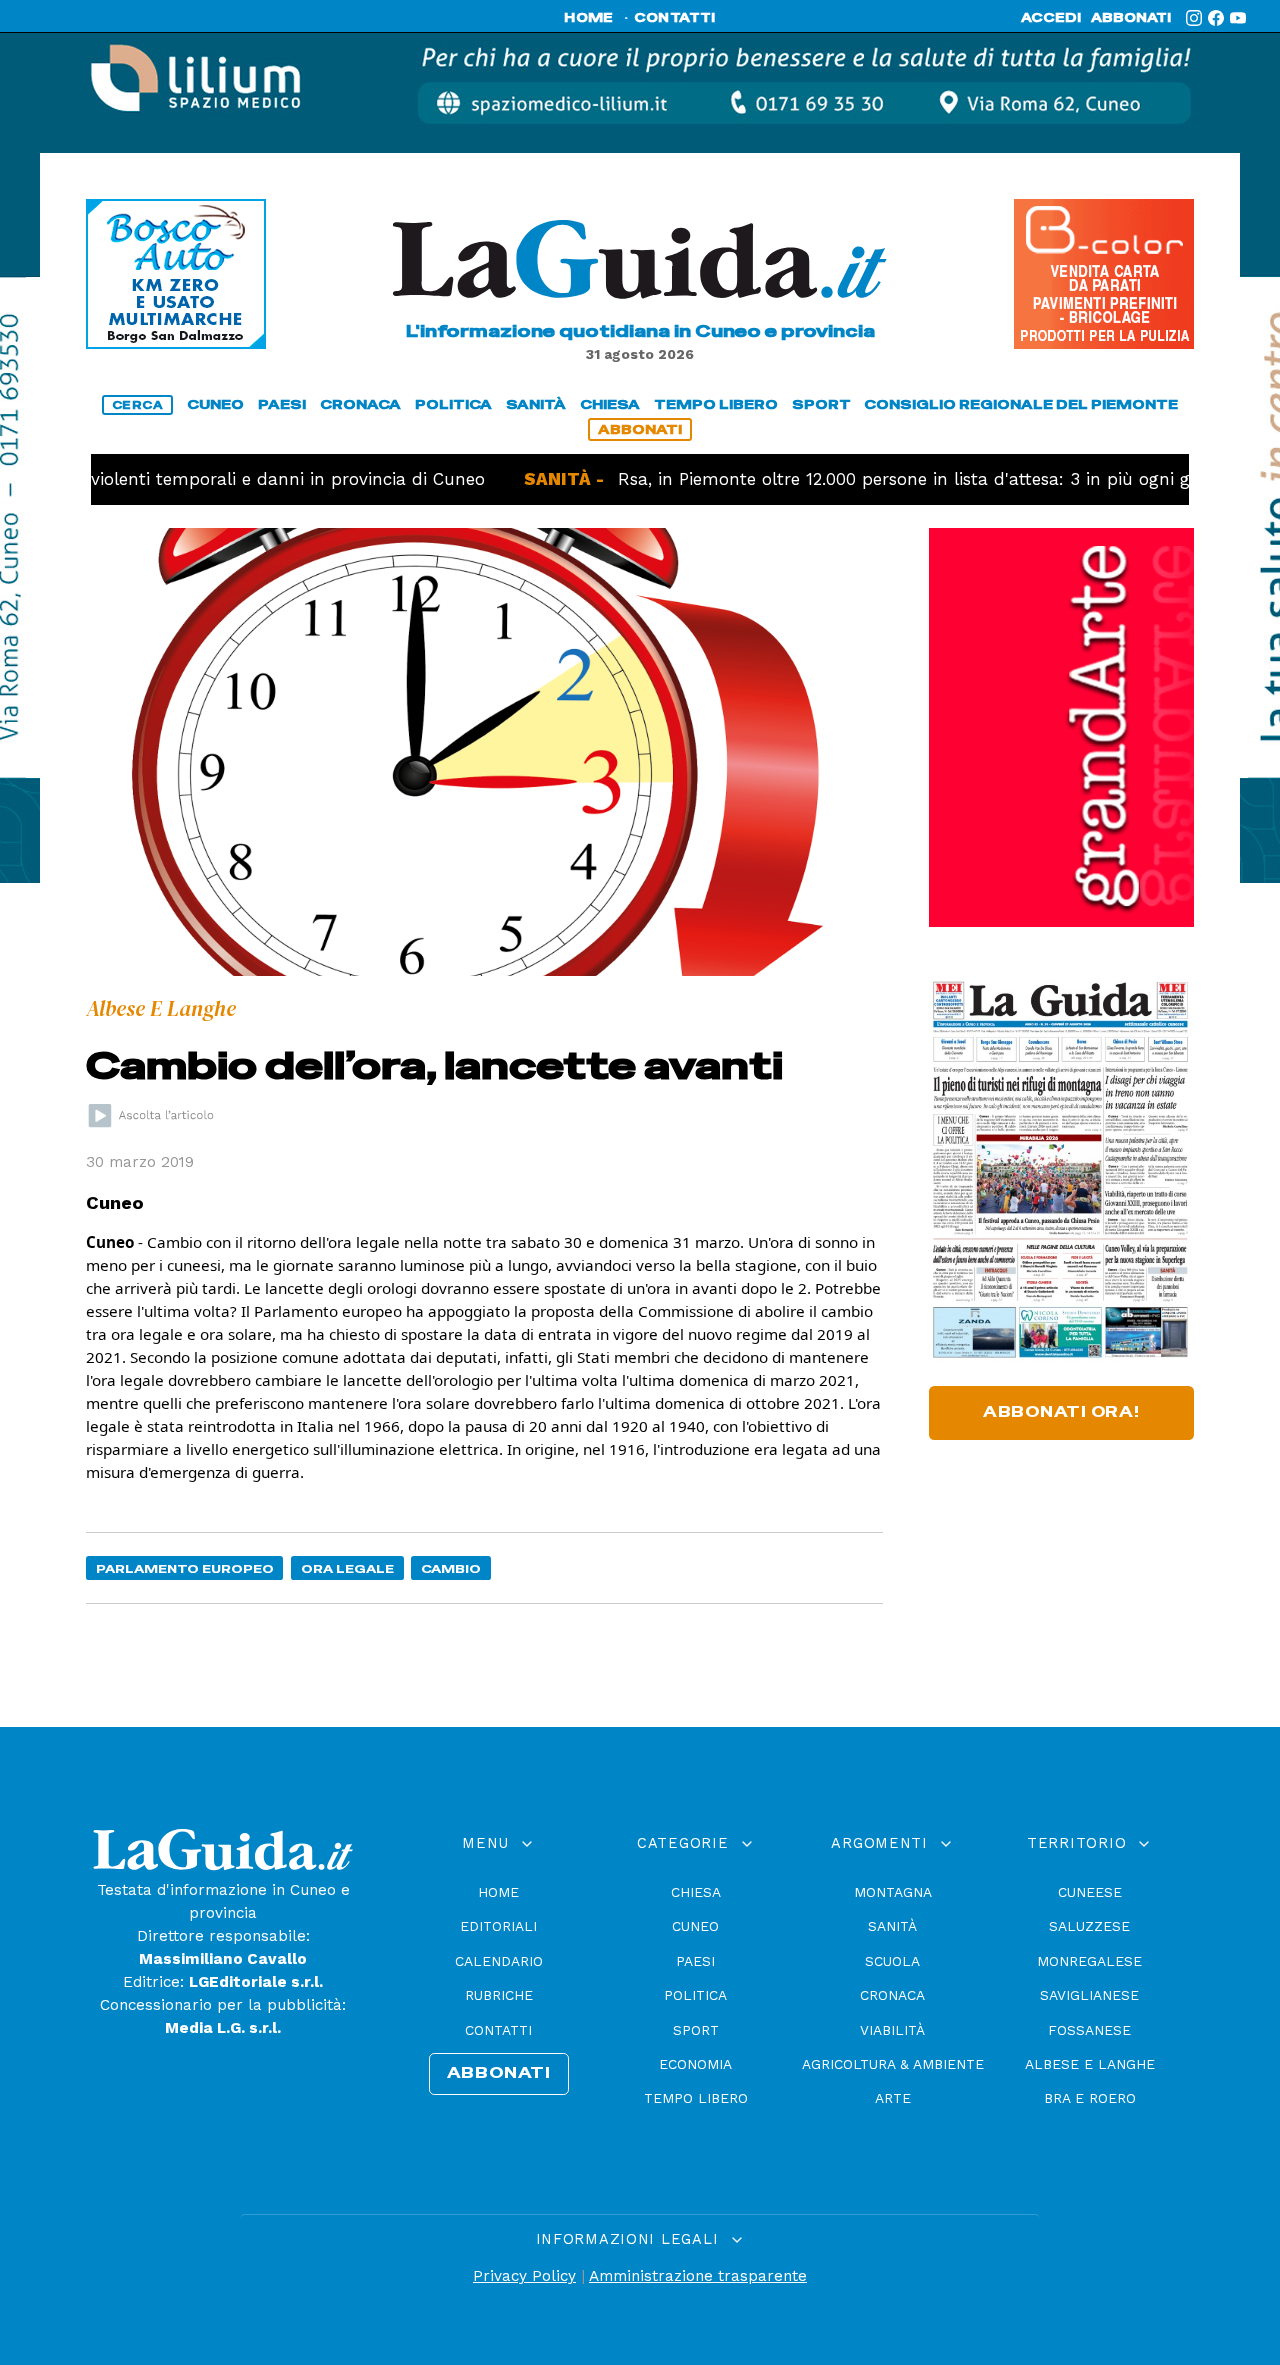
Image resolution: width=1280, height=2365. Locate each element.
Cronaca (892, 1995)
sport (821, 404)
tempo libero (716, 404)
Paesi (695, 1961)
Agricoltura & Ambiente (893, 2064)
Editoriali (498, 1926)
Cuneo (695, 1926)
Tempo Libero (696, 2098)
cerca (138, 405)
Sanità (892, 1926)
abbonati (1131, 18)
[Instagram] (1194, 18)
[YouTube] (1238, 18)
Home (498, 1892)
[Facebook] (1216, 18)
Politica (695, 1995)
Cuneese (1090, 1892)
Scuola (892, 1961)
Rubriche (499, 1995)
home (588, 18)
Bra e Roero (1090, 2098)
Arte (893, 2098)
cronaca (360, 404)
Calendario (499, 1961)
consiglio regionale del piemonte (1021, 404)
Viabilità (892, 2030)
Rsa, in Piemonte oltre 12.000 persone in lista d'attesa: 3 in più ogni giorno (857, 479)
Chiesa (696, 1892)
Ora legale (347, 1568)
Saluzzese (1089, 1926)
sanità (536, 404)
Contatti (498, 2030)
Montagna (893, 1892)
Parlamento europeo (185, 1568)
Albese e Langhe (1090, 2064)
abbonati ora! (1061, 1412)
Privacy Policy (524, 2276)
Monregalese (1089, 1961)
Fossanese (1089, 2030)
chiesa (610, 404)
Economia (695, 2064)
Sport (696, 2030)
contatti (675, 18)
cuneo (215, 404)
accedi (1051, 18)
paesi (282, 404)
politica (453, 404)
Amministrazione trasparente (698, 2276)
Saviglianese (1089, 1995)
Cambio (451, 1568)
